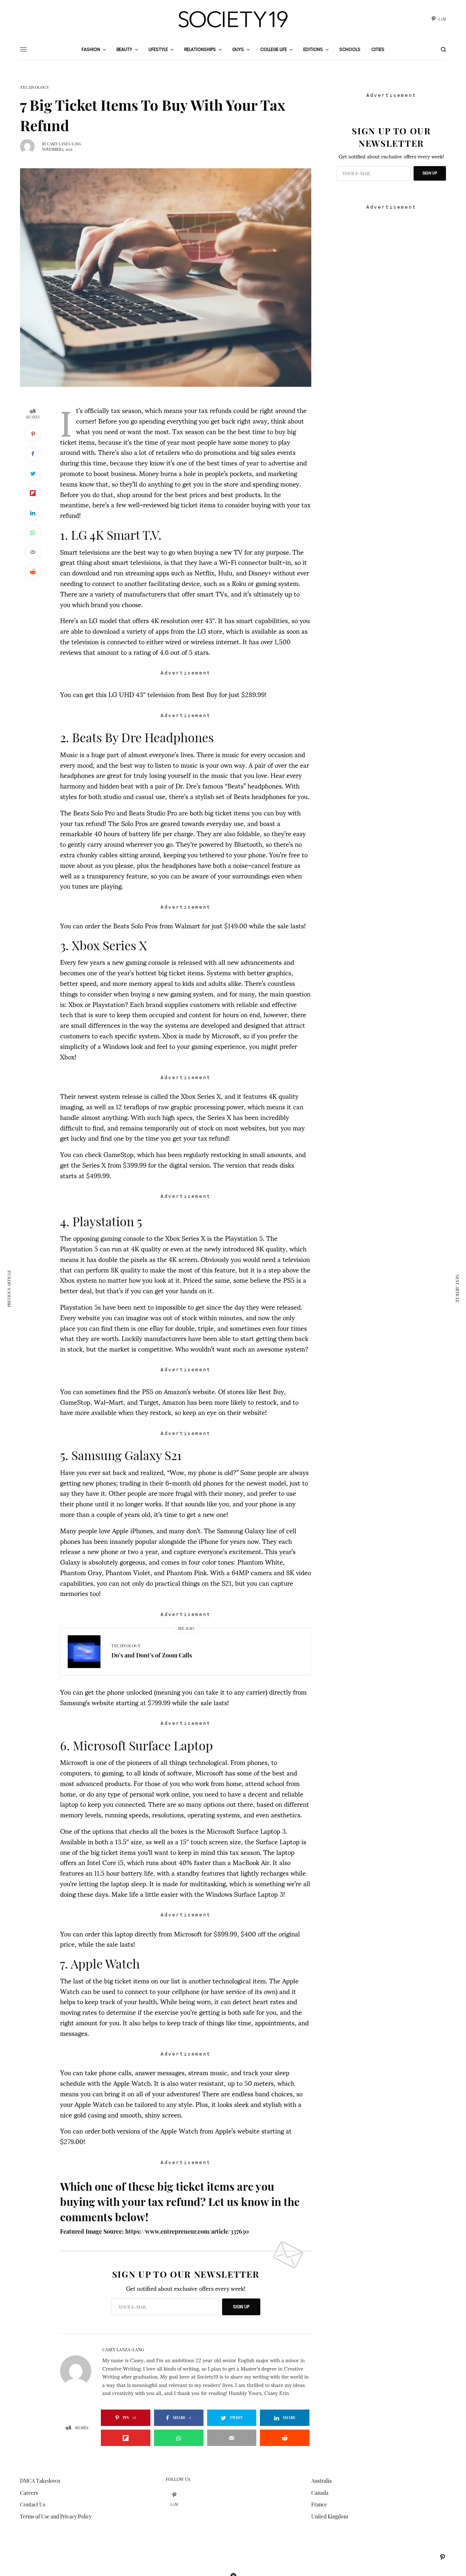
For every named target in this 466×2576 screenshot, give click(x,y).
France (319, 2504)
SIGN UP (241, 2307)
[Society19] (233, 19)
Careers (29, 2493)
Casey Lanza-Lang (64, 144)
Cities (378, 49)
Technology (35, 87)
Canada (320, 2493)
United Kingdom (330, 2516)
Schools (350, 49)
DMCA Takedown (40, 2481)
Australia (321, 2481)
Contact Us (33, 2504)
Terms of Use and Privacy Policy (56, 2516)
